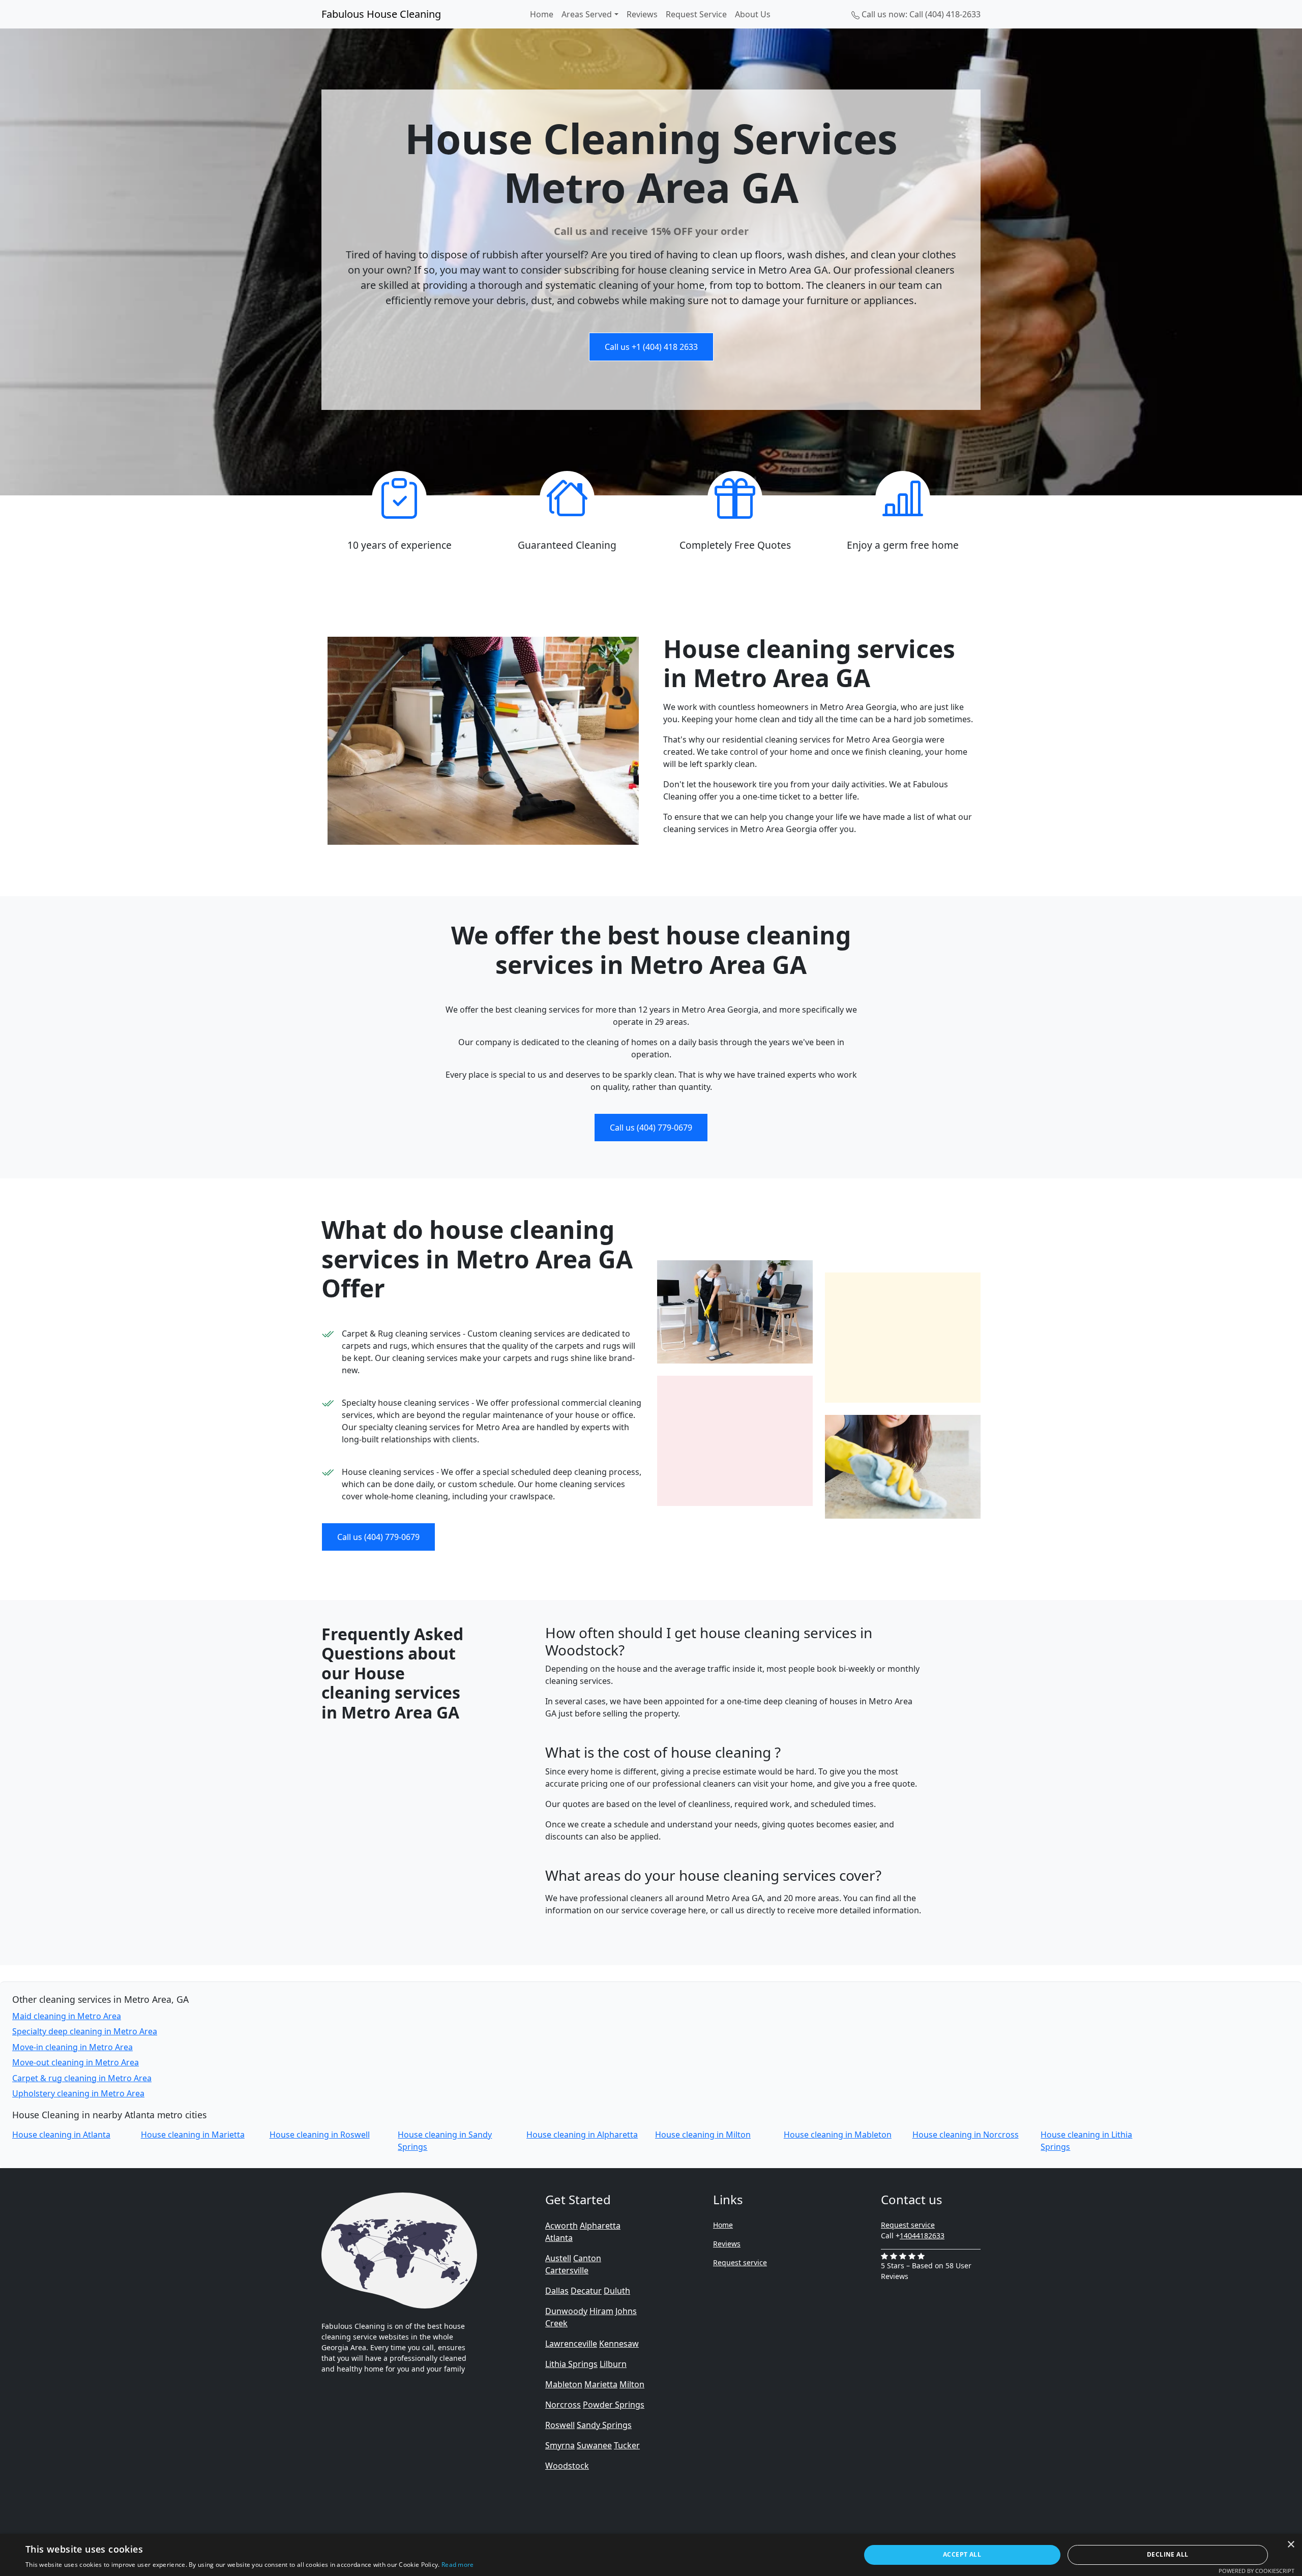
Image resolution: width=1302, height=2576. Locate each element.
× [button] (1291, 2545)
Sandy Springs (604, 2425)
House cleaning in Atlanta (61, 2135)
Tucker (627, 2445)
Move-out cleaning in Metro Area (76, 2062)
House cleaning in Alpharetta (582, 2135)
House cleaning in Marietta (193, 2135)
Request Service (696, 14)
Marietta (601, 2384)
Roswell (560, 2425)
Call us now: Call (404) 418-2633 (920, 14)
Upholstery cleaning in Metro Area (78, 2093)
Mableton (564, 2384)
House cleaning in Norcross (966, 2135)
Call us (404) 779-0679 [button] (651, 1128)
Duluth (617, 2291)
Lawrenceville (571, 2344)
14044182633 (922, 2236)
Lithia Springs (571, 2364)
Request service (740, 2262)
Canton (587, 2258)
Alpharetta (600, 2226)
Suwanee (594, 2445)
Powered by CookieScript (1256, 2571)
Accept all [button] (962, 2554)
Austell (558, 2258)
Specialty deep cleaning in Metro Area (85, 2031)
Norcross (563, 2405)
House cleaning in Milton (703, 2135)
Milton (632, 2384)
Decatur (586, 2291)
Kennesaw (619, 2344)
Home (542, 14)
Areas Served (587, 14)
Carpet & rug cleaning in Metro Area (82, 2078)
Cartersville (567, 2270)
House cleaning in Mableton (838, 2135)
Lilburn (613, 2364)
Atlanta (559, 2238)
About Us (753, 14)
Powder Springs (614, 2405)
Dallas (557, 2291)
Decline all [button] (1167, 2554)
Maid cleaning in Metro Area (67, 2016)
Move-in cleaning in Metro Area (72, 2047)
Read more (458, 2565)
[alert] (651, 2555)
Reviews (642, 14)
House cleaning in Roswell (320, 2135)
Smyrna (560, 2445)
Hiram (601, 2311)
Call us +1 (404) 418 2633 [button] (651, 347)
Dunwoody (566, 2311)
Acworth (561, 2226)
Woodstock (567, 2466)
